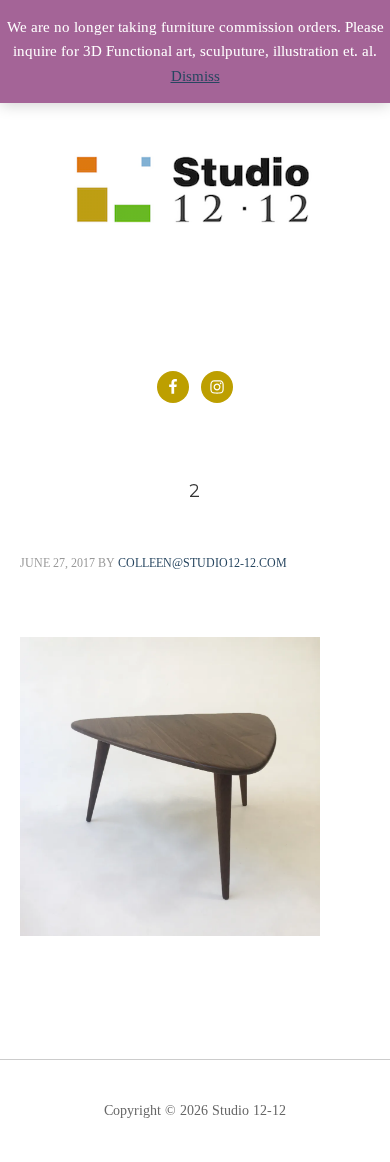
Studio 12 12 (194, 203)
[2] (170, 931)
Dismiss (195, 76)
